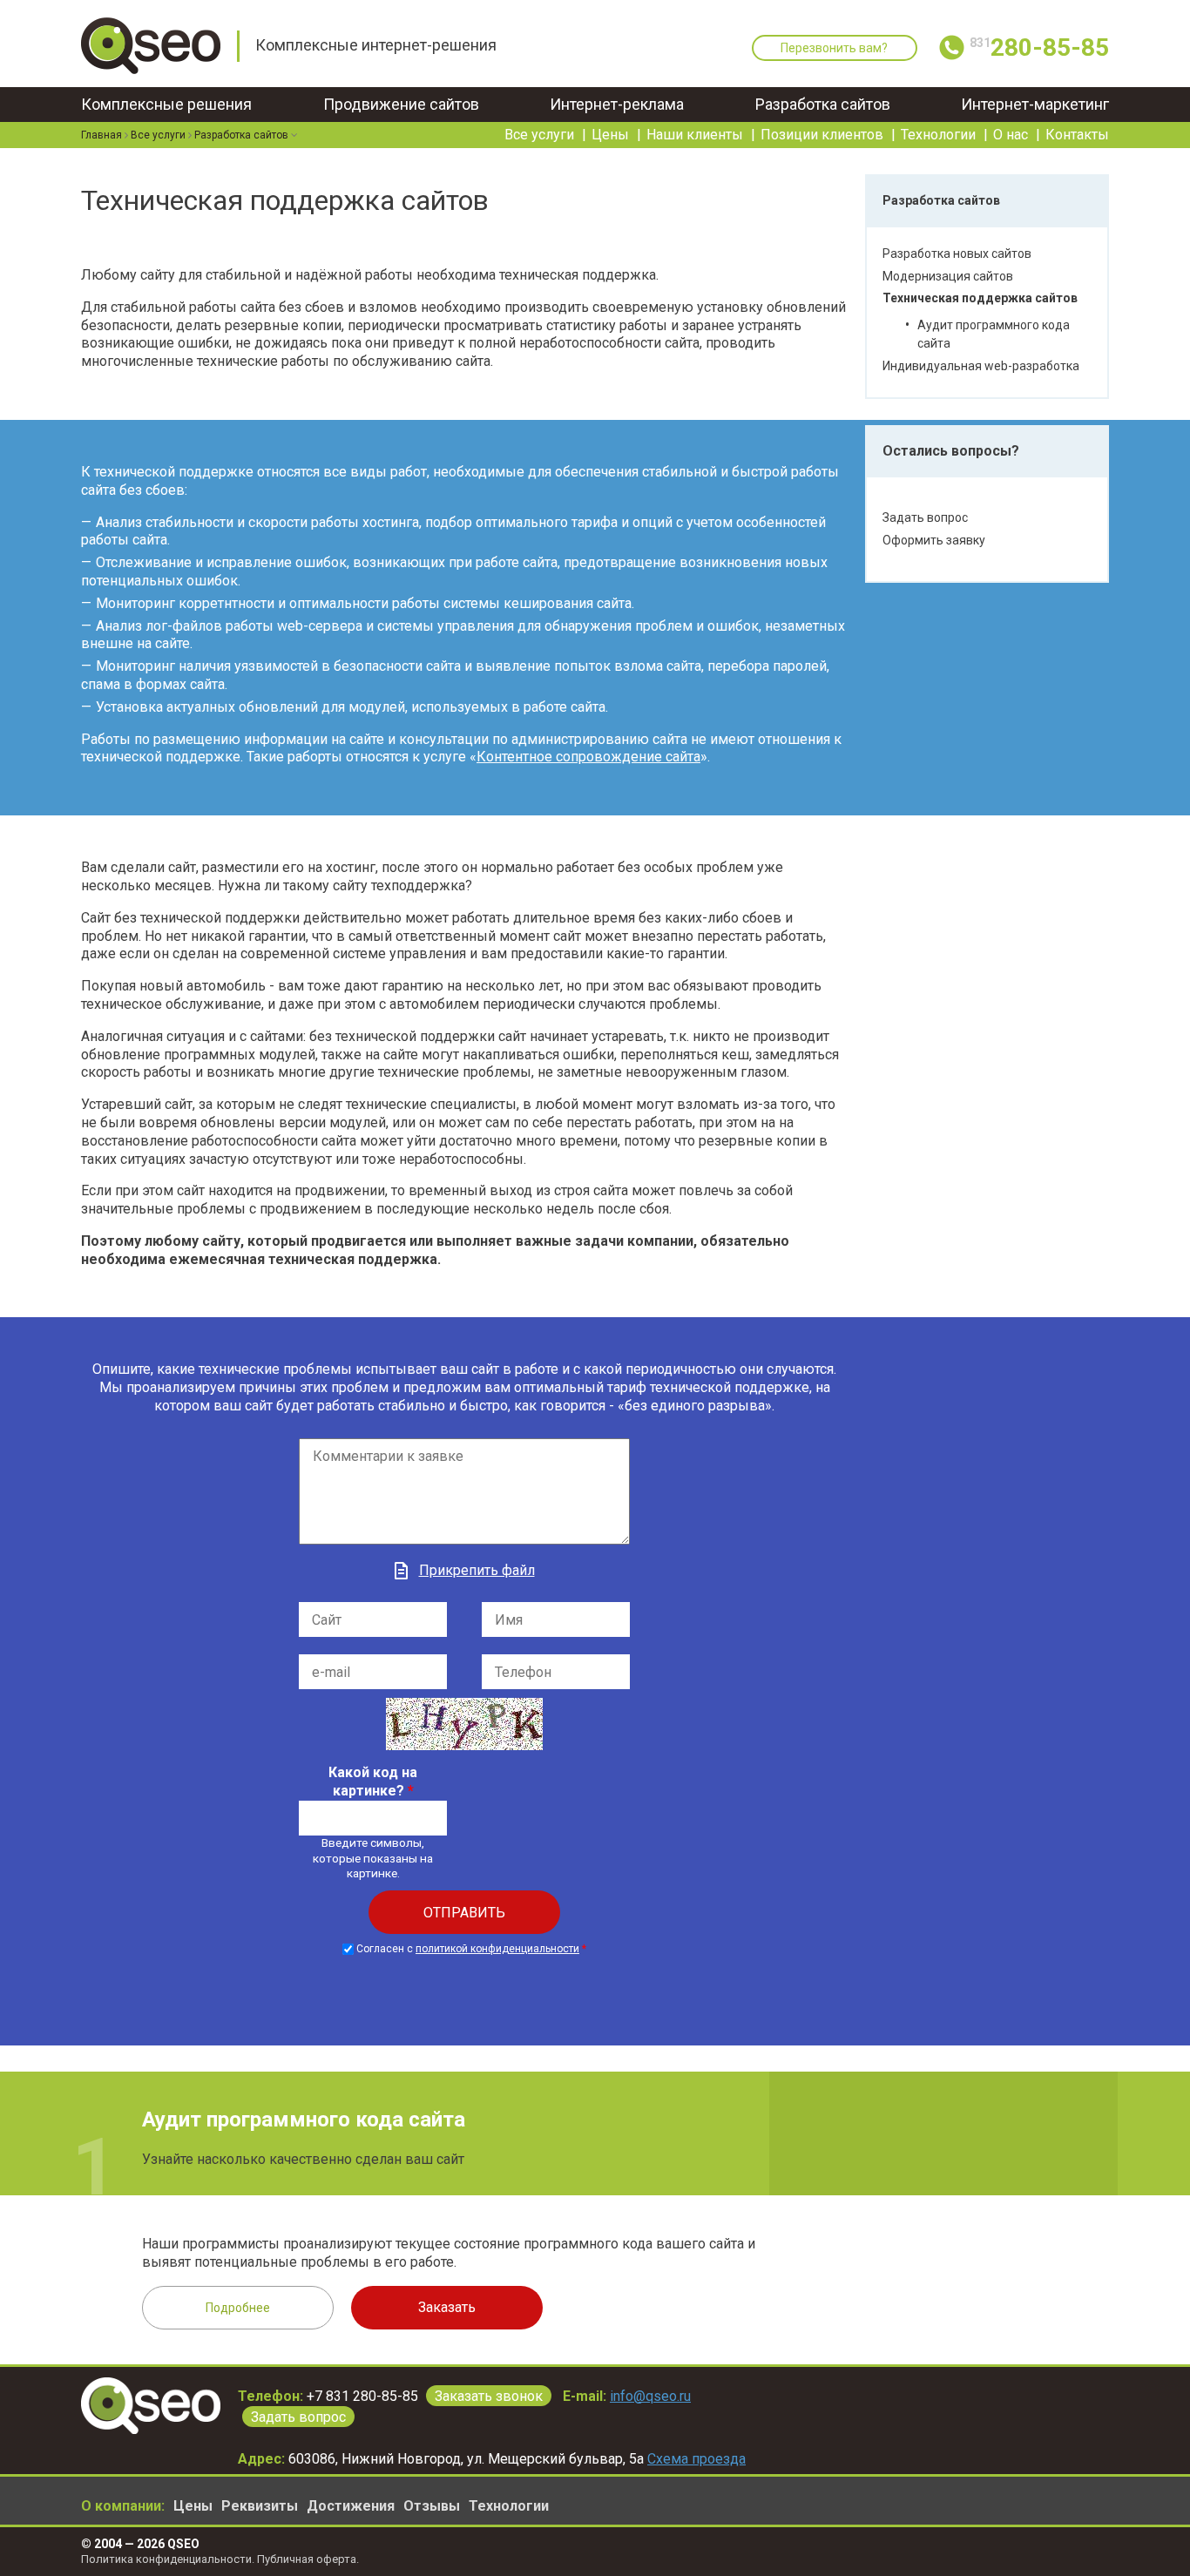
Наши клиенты (695, 135)
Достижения (351, 2506)
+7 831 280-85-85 (362, 2396)
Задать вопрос (925, 517)
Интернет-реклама (617, 104)
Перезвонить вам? (834, 48)
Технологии (938, 135)
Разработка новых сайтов (957, 254)
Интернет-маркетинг (1035, 104)
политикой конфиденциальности (497, 1949)
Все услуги (539, 135)
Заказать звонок (489, 2396)
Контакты (1077, 135)
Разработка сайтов (823, 104)
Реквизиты (260, 2506)
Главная (101, 135)
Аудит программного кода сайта (304, 2120)
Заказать (447, 2307)
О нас (1011, 135)
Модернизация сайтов (948, 276)
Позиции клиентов (822, 135)
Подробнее (238, 2308)
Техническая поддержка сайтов (980, 298)
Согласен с (471, 1949)
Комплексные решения (166, 104)
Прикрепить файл (477, 1570)
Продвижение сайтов (401, 104)
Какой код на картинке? (373, 1782)
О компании (121, 2506)
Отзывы (432, 2506)
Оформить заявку (934, 540)
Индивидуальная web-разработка (981, 366)
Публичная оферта (307, 2559)
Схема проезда (696, 2459)
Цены (610, 135)
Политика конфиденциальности (166, 2559)
